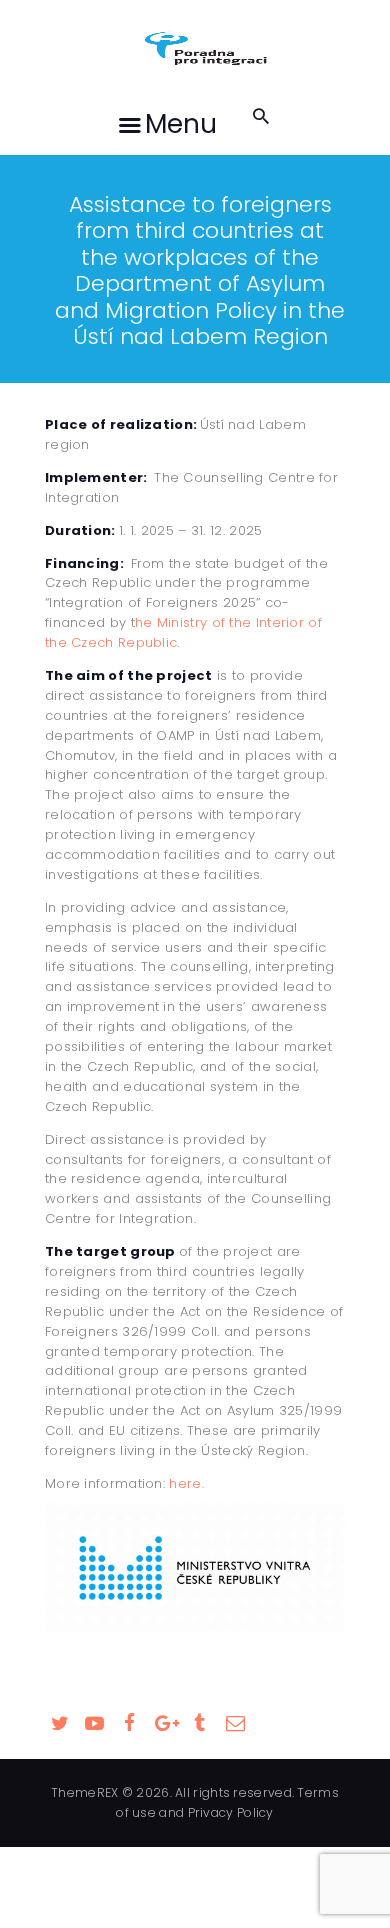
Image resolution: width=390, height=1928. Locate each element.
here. (186, 1483)
